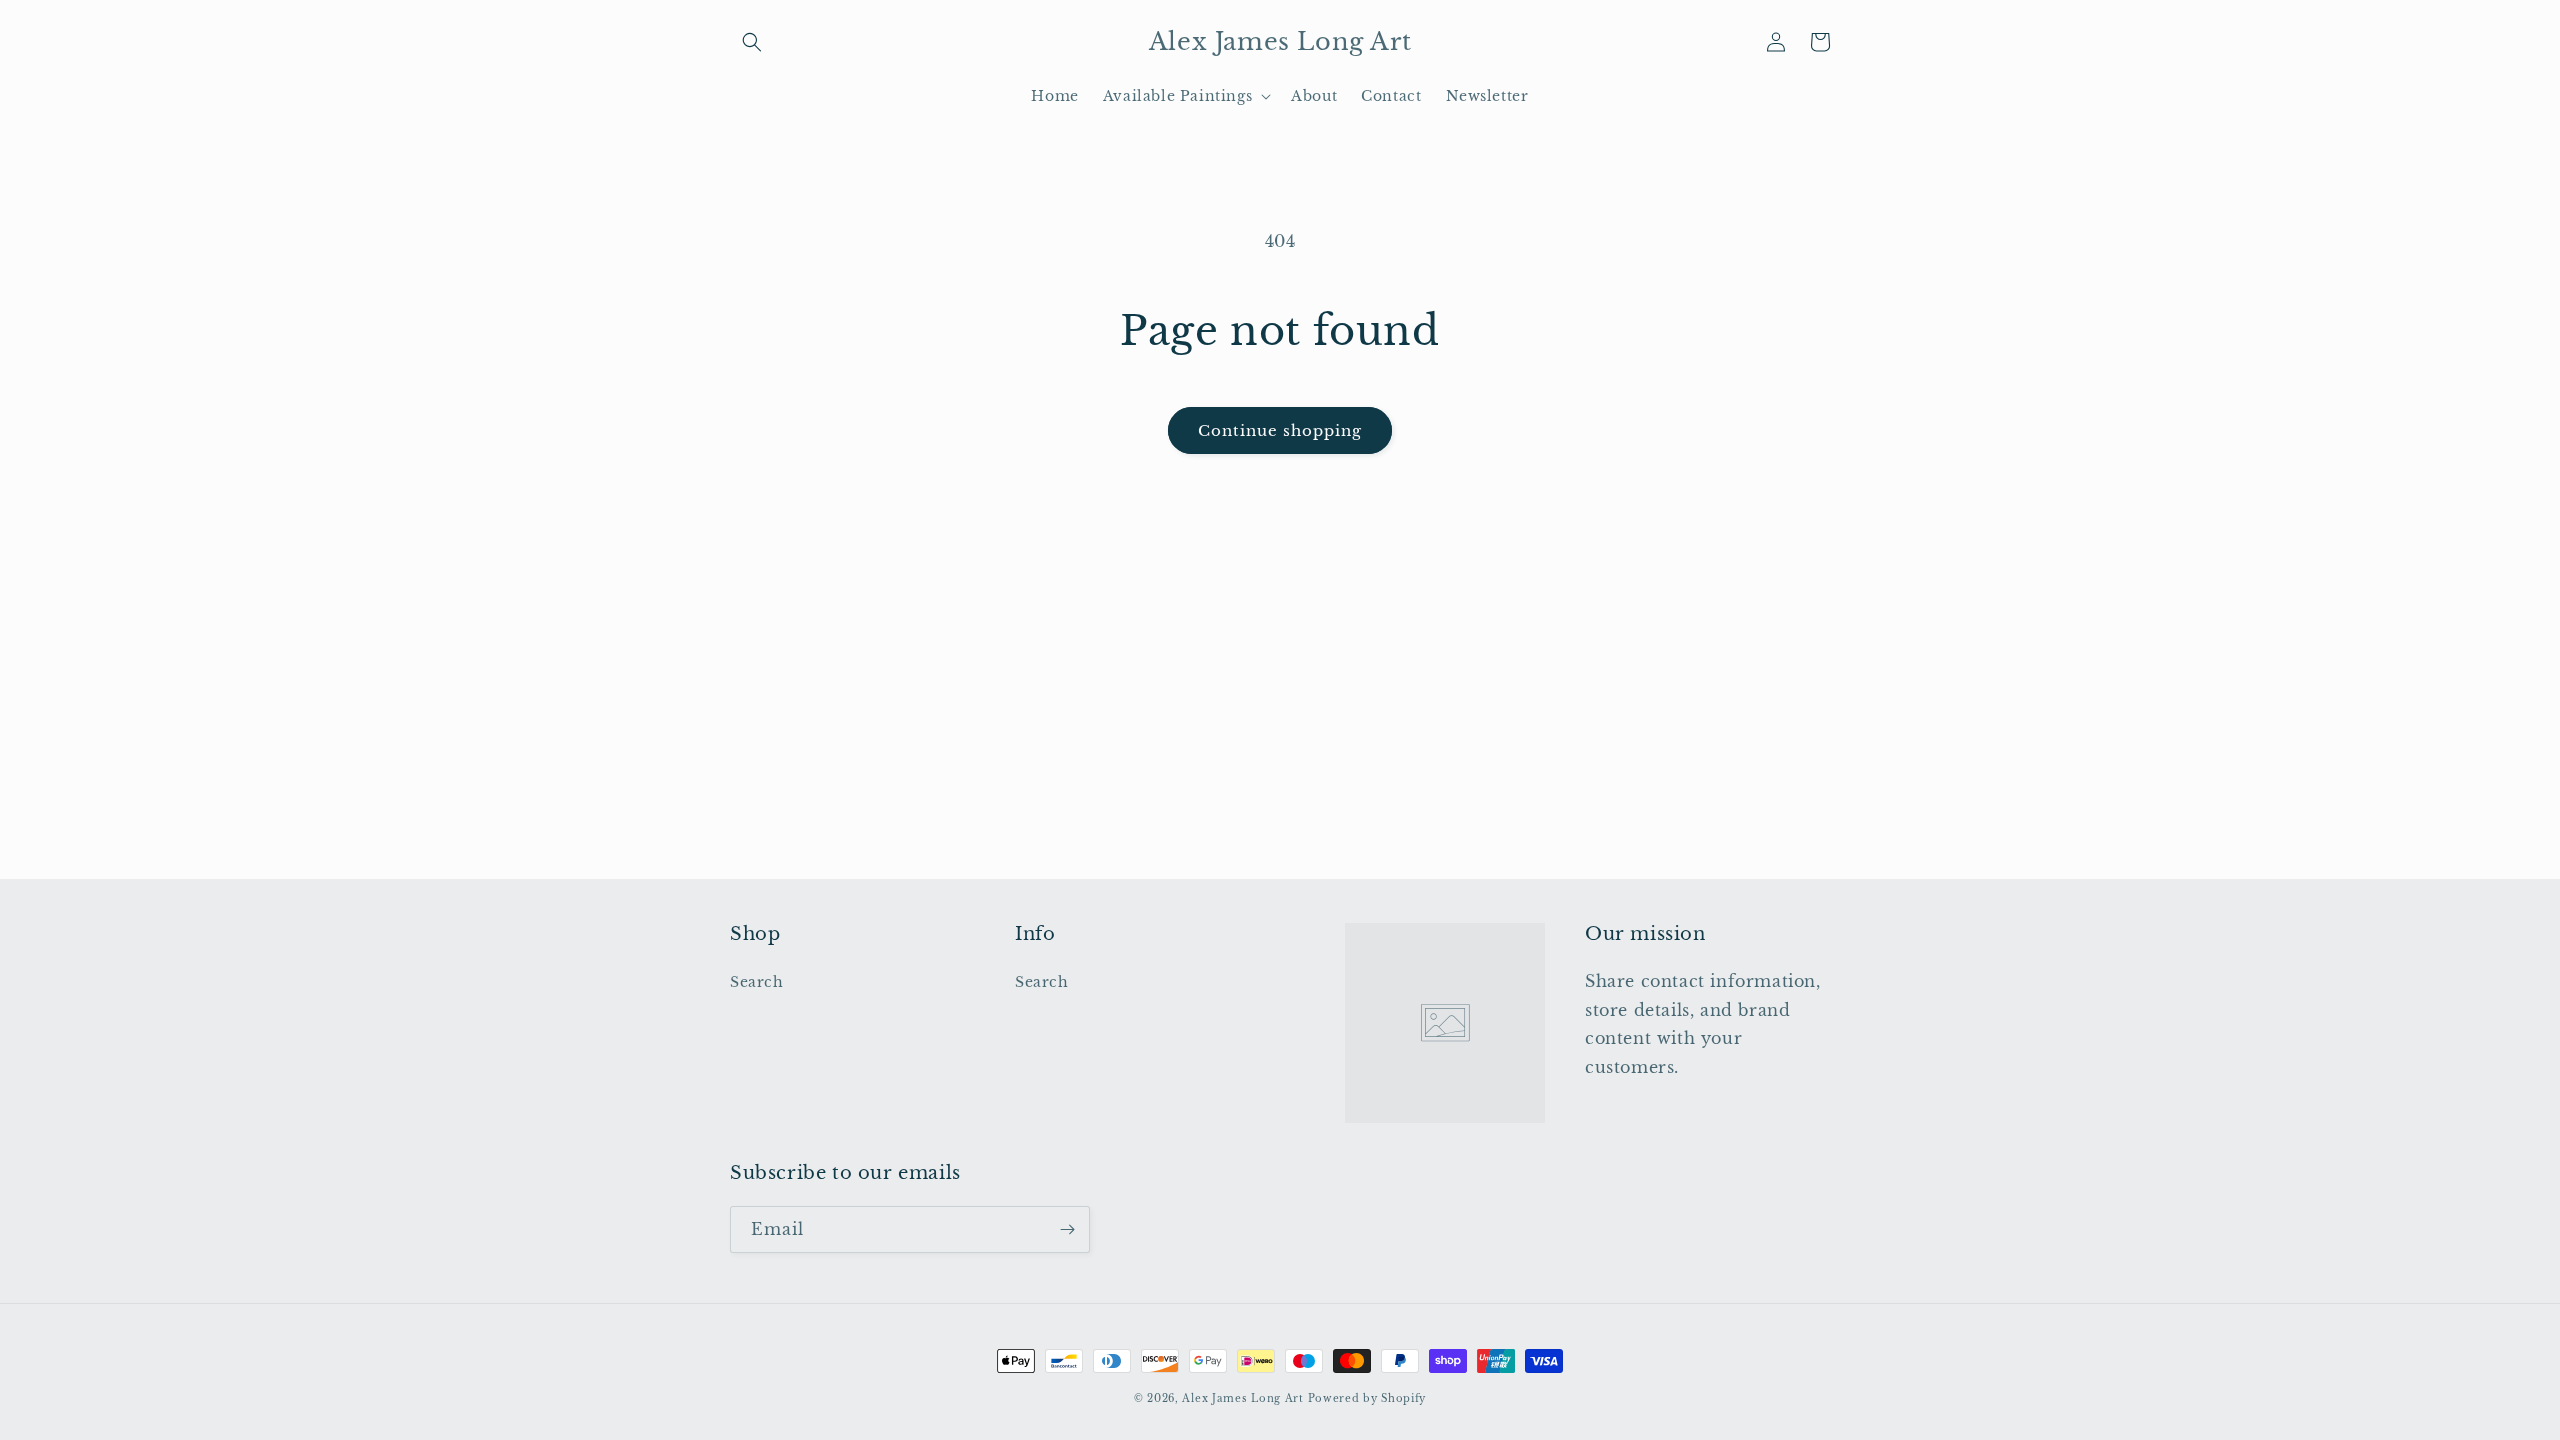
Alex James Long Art (1242, 1398)
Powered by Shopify (1367, 1398)
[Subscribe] (1067, 1229)
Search (757, 982)
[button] (752, 42)
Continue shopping (1280, 430)
